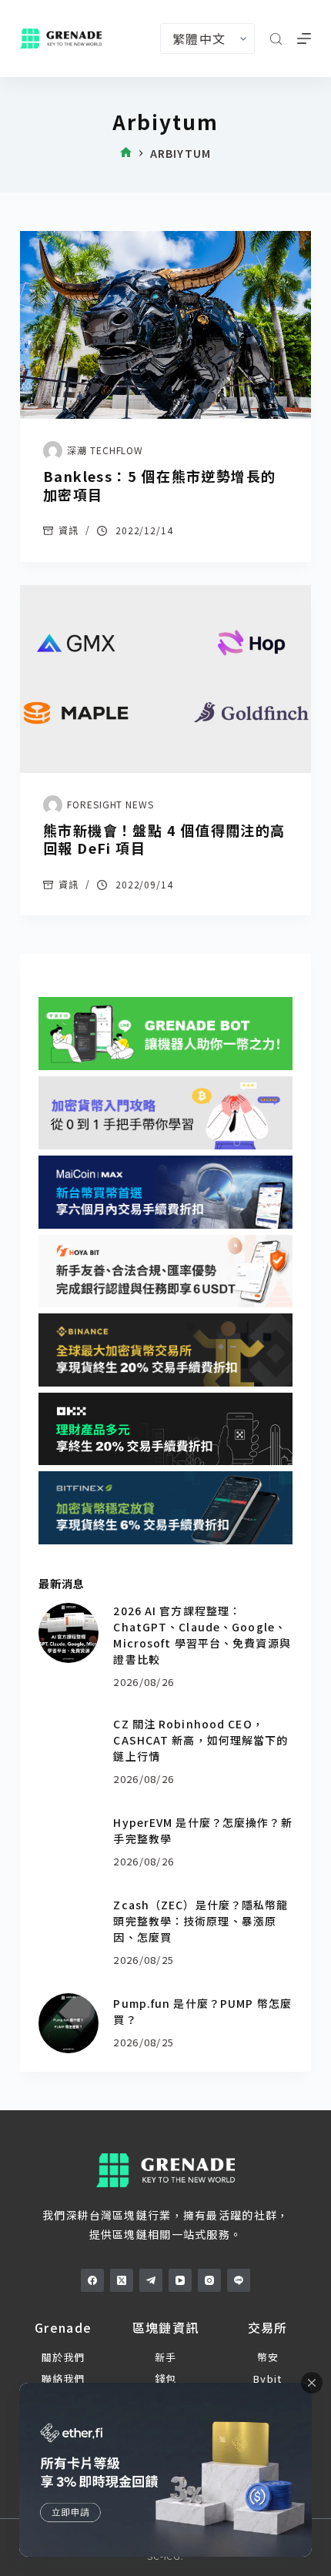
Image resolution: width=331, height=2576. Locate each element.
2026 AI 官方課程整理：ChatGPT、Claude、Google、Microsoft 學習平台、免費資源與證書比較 (202, 1635)
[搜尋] (276, 39)
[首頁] (126, 154)
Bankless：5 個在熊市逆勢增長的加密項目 (160, 485)
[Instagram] (209, 2280)
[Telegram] (151, 2280)
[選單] (304, 38)
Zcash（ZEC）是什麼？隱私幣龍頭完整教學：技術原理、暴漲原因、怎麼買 (201, 1921)
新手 (166, 2357)
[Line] (239, 2280)
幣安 (268, 2357)
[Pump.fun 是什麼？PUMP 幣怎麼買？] (69, 2023)
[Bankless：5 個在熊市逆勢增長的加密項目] (165, 325)
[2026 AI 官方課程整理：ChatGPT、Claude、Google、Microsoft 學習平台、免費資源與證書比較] (69, 1633)
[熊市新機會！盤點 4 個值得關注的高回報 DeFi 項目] (165, 679)
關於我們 (64, 2357)
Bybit (267, 2379)
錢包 (166, 2379)
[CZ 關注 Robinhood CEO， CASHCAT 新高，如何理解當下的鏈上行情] (69, 1746)
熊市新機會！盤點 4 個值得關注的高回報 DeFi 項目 (164, 839)
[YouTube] (180, 2280)
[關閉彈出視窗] (312, 2383)
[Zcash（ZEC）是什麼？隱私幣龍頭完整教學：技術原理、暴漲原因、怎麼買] (69, 1927)
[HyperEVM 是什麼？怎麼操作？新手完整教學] (69, 1842)
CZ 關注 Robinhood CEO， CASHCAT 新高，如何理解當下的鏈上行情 (201, 1740)
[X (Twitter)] (122, 2280)
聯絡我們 (64, 2379)
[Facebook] (92, 2280)
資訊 (69, 530)
